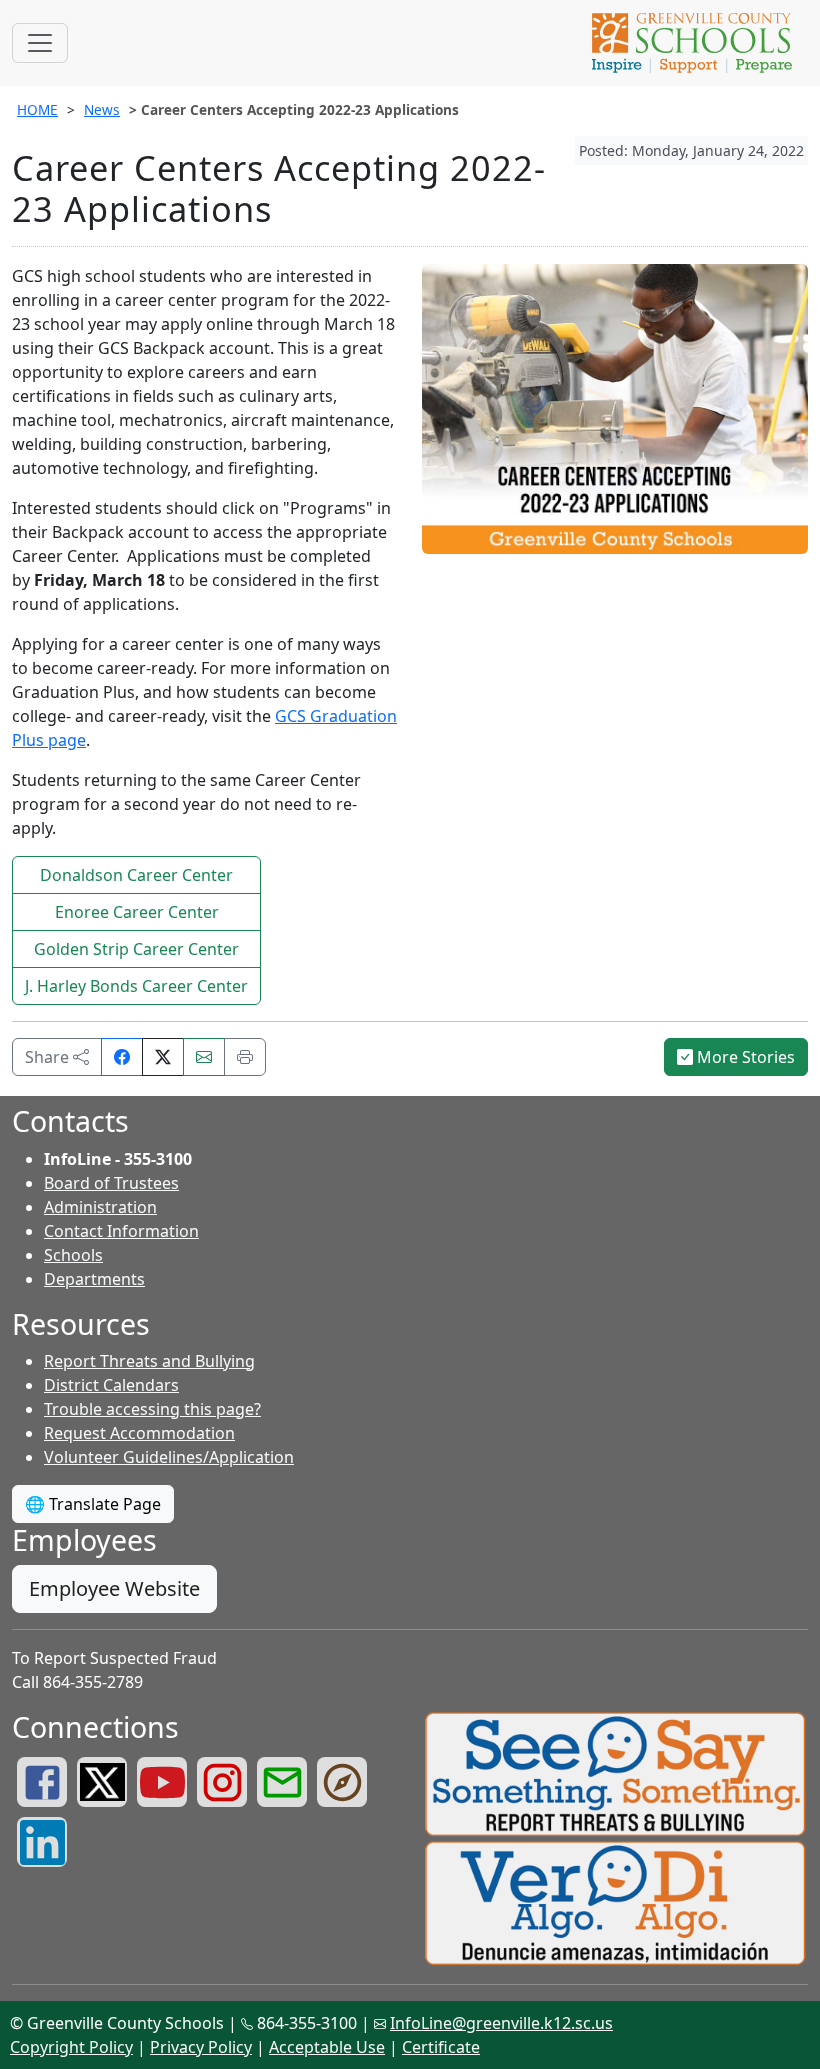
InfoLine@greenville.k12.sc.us (501, 2023)
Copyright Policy (71, 2047)
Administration (100, 1207)
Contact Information (121, 1231)
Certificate (441, 2047)
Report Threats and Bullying (149, 1361)
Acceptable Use (327, 2047)
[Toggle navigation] (40, 43)
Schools (73, 1255)
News (102, 109)
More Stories (744, 1057)
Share (49, 1057)
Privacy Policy (201, 2047)
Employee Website (114, 1588)
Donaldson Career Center (136, 875)
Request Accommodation (139, 1433)
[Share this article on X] (163, 1057)
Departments (94, 1279)
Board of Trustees (111, 1183)
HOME (37, 109)
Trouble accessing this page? (152, 1409)
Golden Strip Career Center (136, 949)
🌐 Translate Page (93, 1504)
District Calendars (111, 1385)
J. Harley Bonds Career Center (136, 986)
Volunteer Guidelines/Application (169, 1457)
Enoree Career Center (137, 912)
